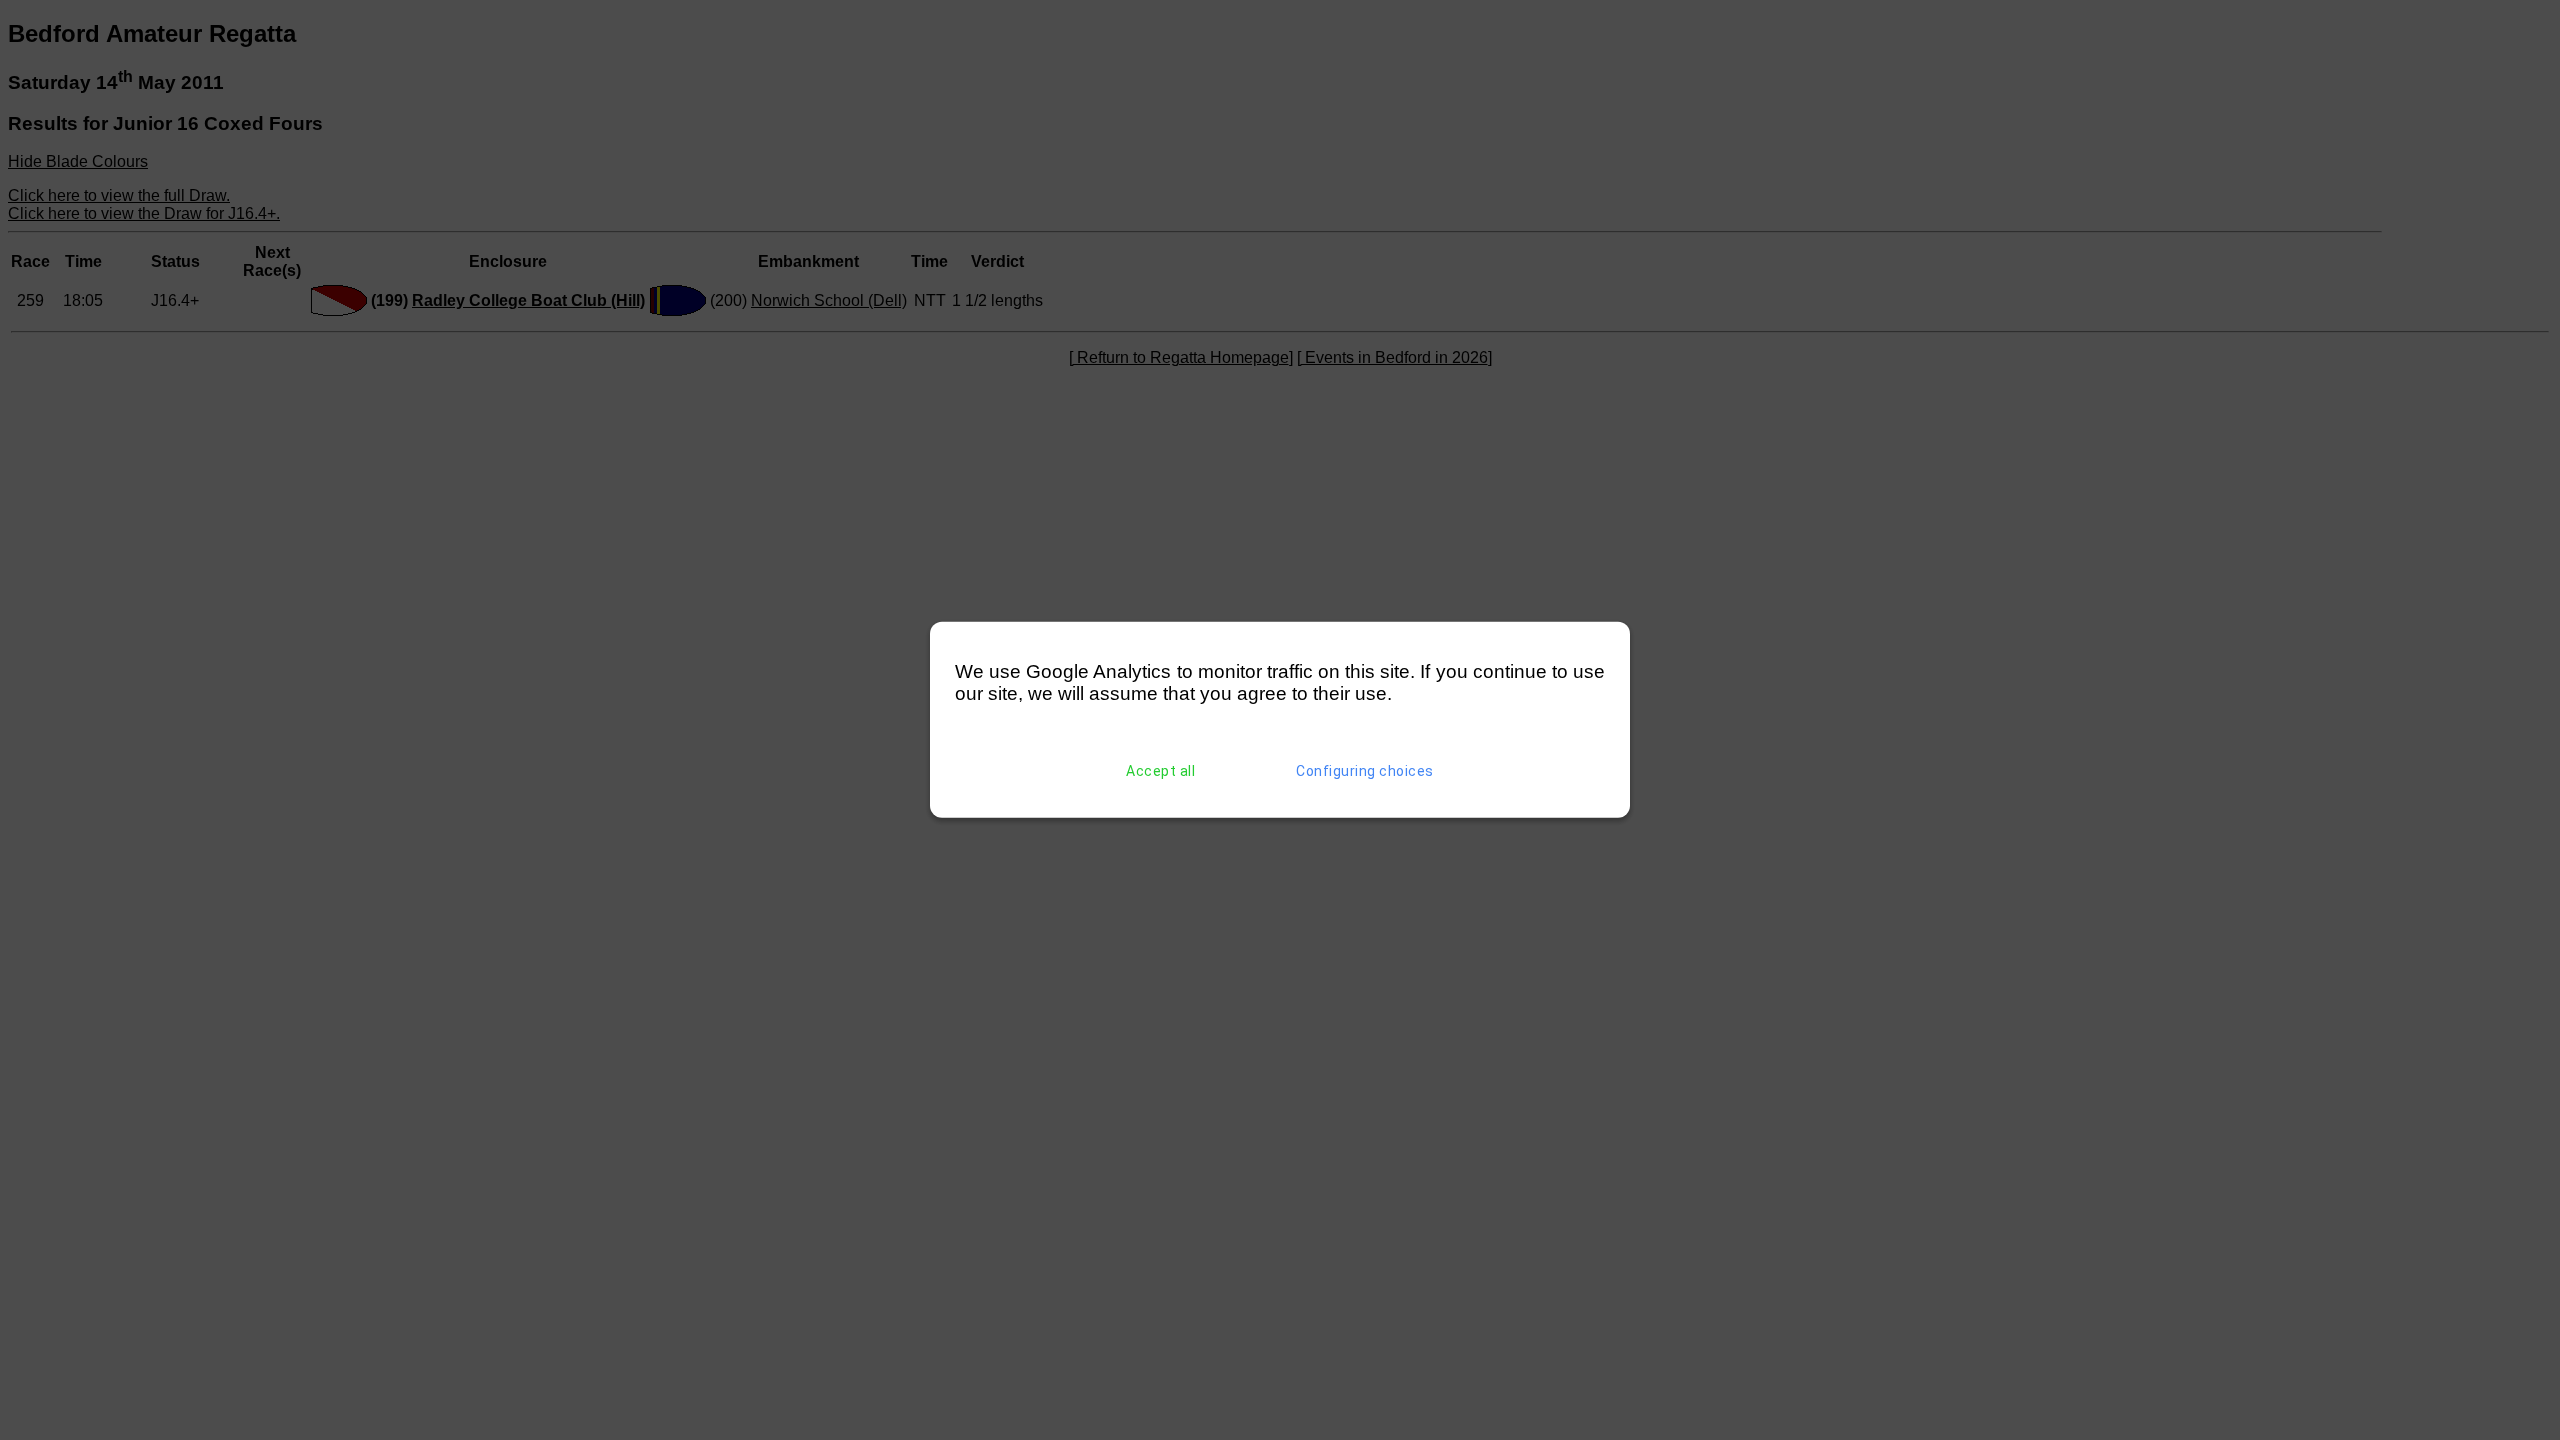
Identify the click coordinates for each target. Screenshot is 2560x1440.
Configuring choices (1365, 771)
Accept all (1160, 771)
